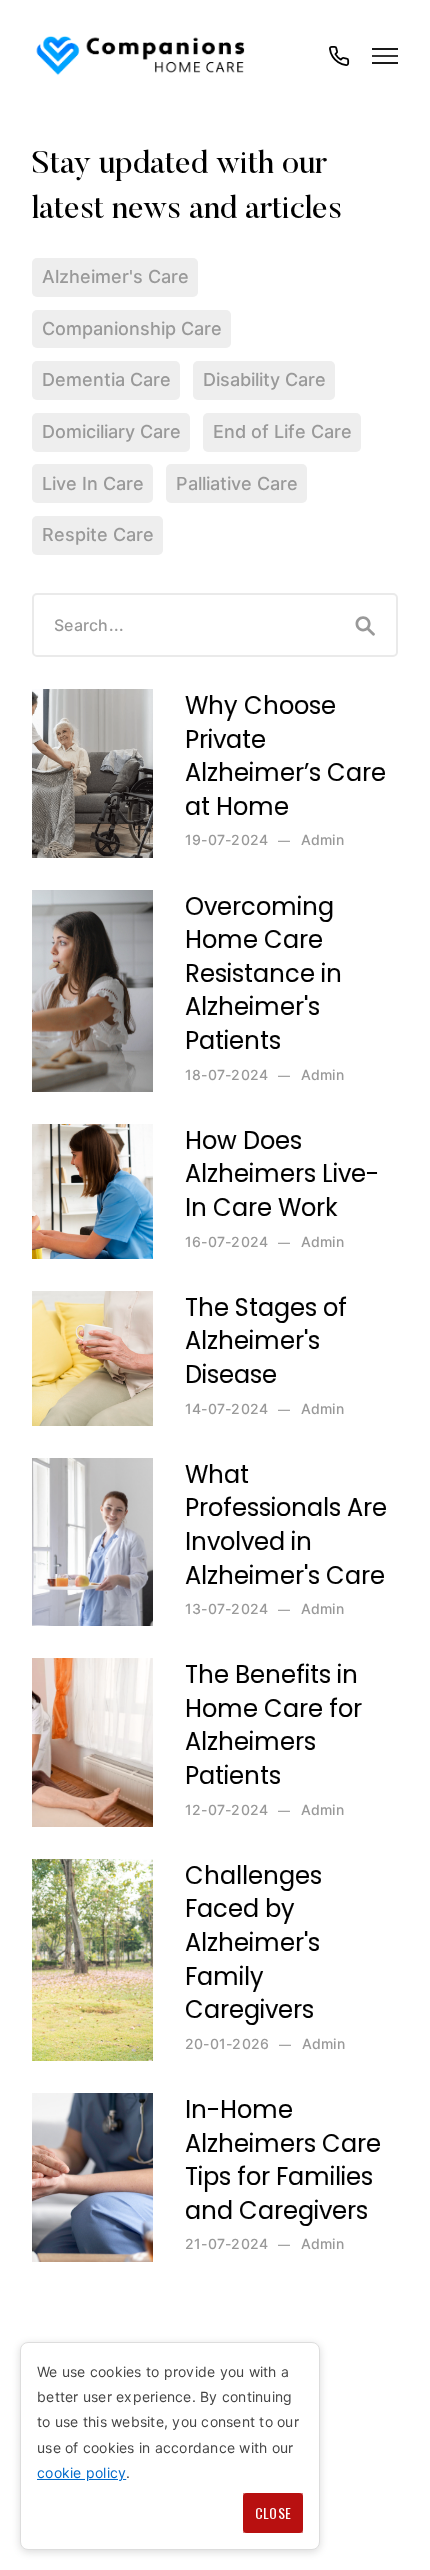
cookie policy (81, 2472)
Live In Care (93, 483)
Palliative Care (237, 483)
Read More (78, 698)
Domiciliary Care (111, 431)
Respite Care (98, 534)
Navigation (385, 56)
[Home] (142, 55)
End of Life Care (282, 431)
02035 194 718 (339, 66)
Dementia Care (106, 379)
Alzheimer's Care (115, 276)
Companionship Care (132, 328)
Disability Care (264, 379)
